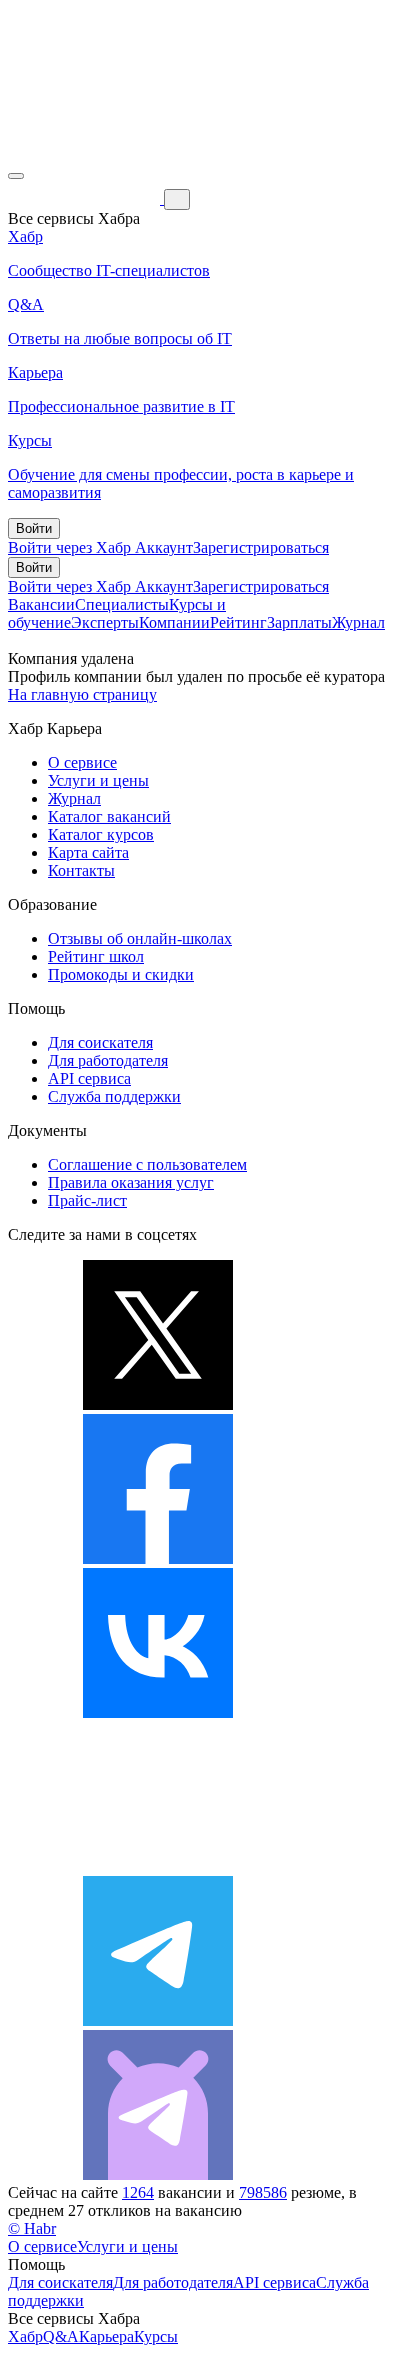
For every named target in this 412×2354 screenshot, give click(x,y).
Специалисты (122, 604)
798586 (263, 2192)
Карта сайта (88, 852)
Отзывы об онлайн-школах (140, 938)
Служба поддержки (114, 1096)
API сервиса (89, 1078)
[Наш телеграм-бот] (158, 2174)
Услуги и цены (98, 780)
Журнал (358, 622)
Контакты (81, 870)
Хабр (25, 2336)
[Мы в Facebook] (158, 1558)
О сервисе (82, 762)
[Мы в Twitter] (158, 1404)
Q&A (61, 2336)
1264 (138, 2192)
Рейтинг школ (96, 956)
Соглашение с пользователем (147, 1164)
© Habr (32, 2228)
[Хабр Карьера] (86, 198)
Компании (174, 622)
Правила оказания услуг (131, 1182)
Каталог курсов (101, 834)
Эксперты (105, 622)
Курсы (156, 2336)
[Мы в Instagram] (158, 1866)
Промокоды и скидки (121, 974)
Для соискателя (100, 1042)
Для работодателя (108, 1060)
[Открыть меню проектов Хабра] (16, 176)
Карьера (106, 2336)
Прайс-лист (87, 1200)
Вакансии (41, 604)
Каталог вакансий (109, 816)
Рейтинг (238, 622)
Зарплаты (299, 622)
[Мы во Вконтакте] (158, 1712)
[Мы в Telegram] (158, 2020)
